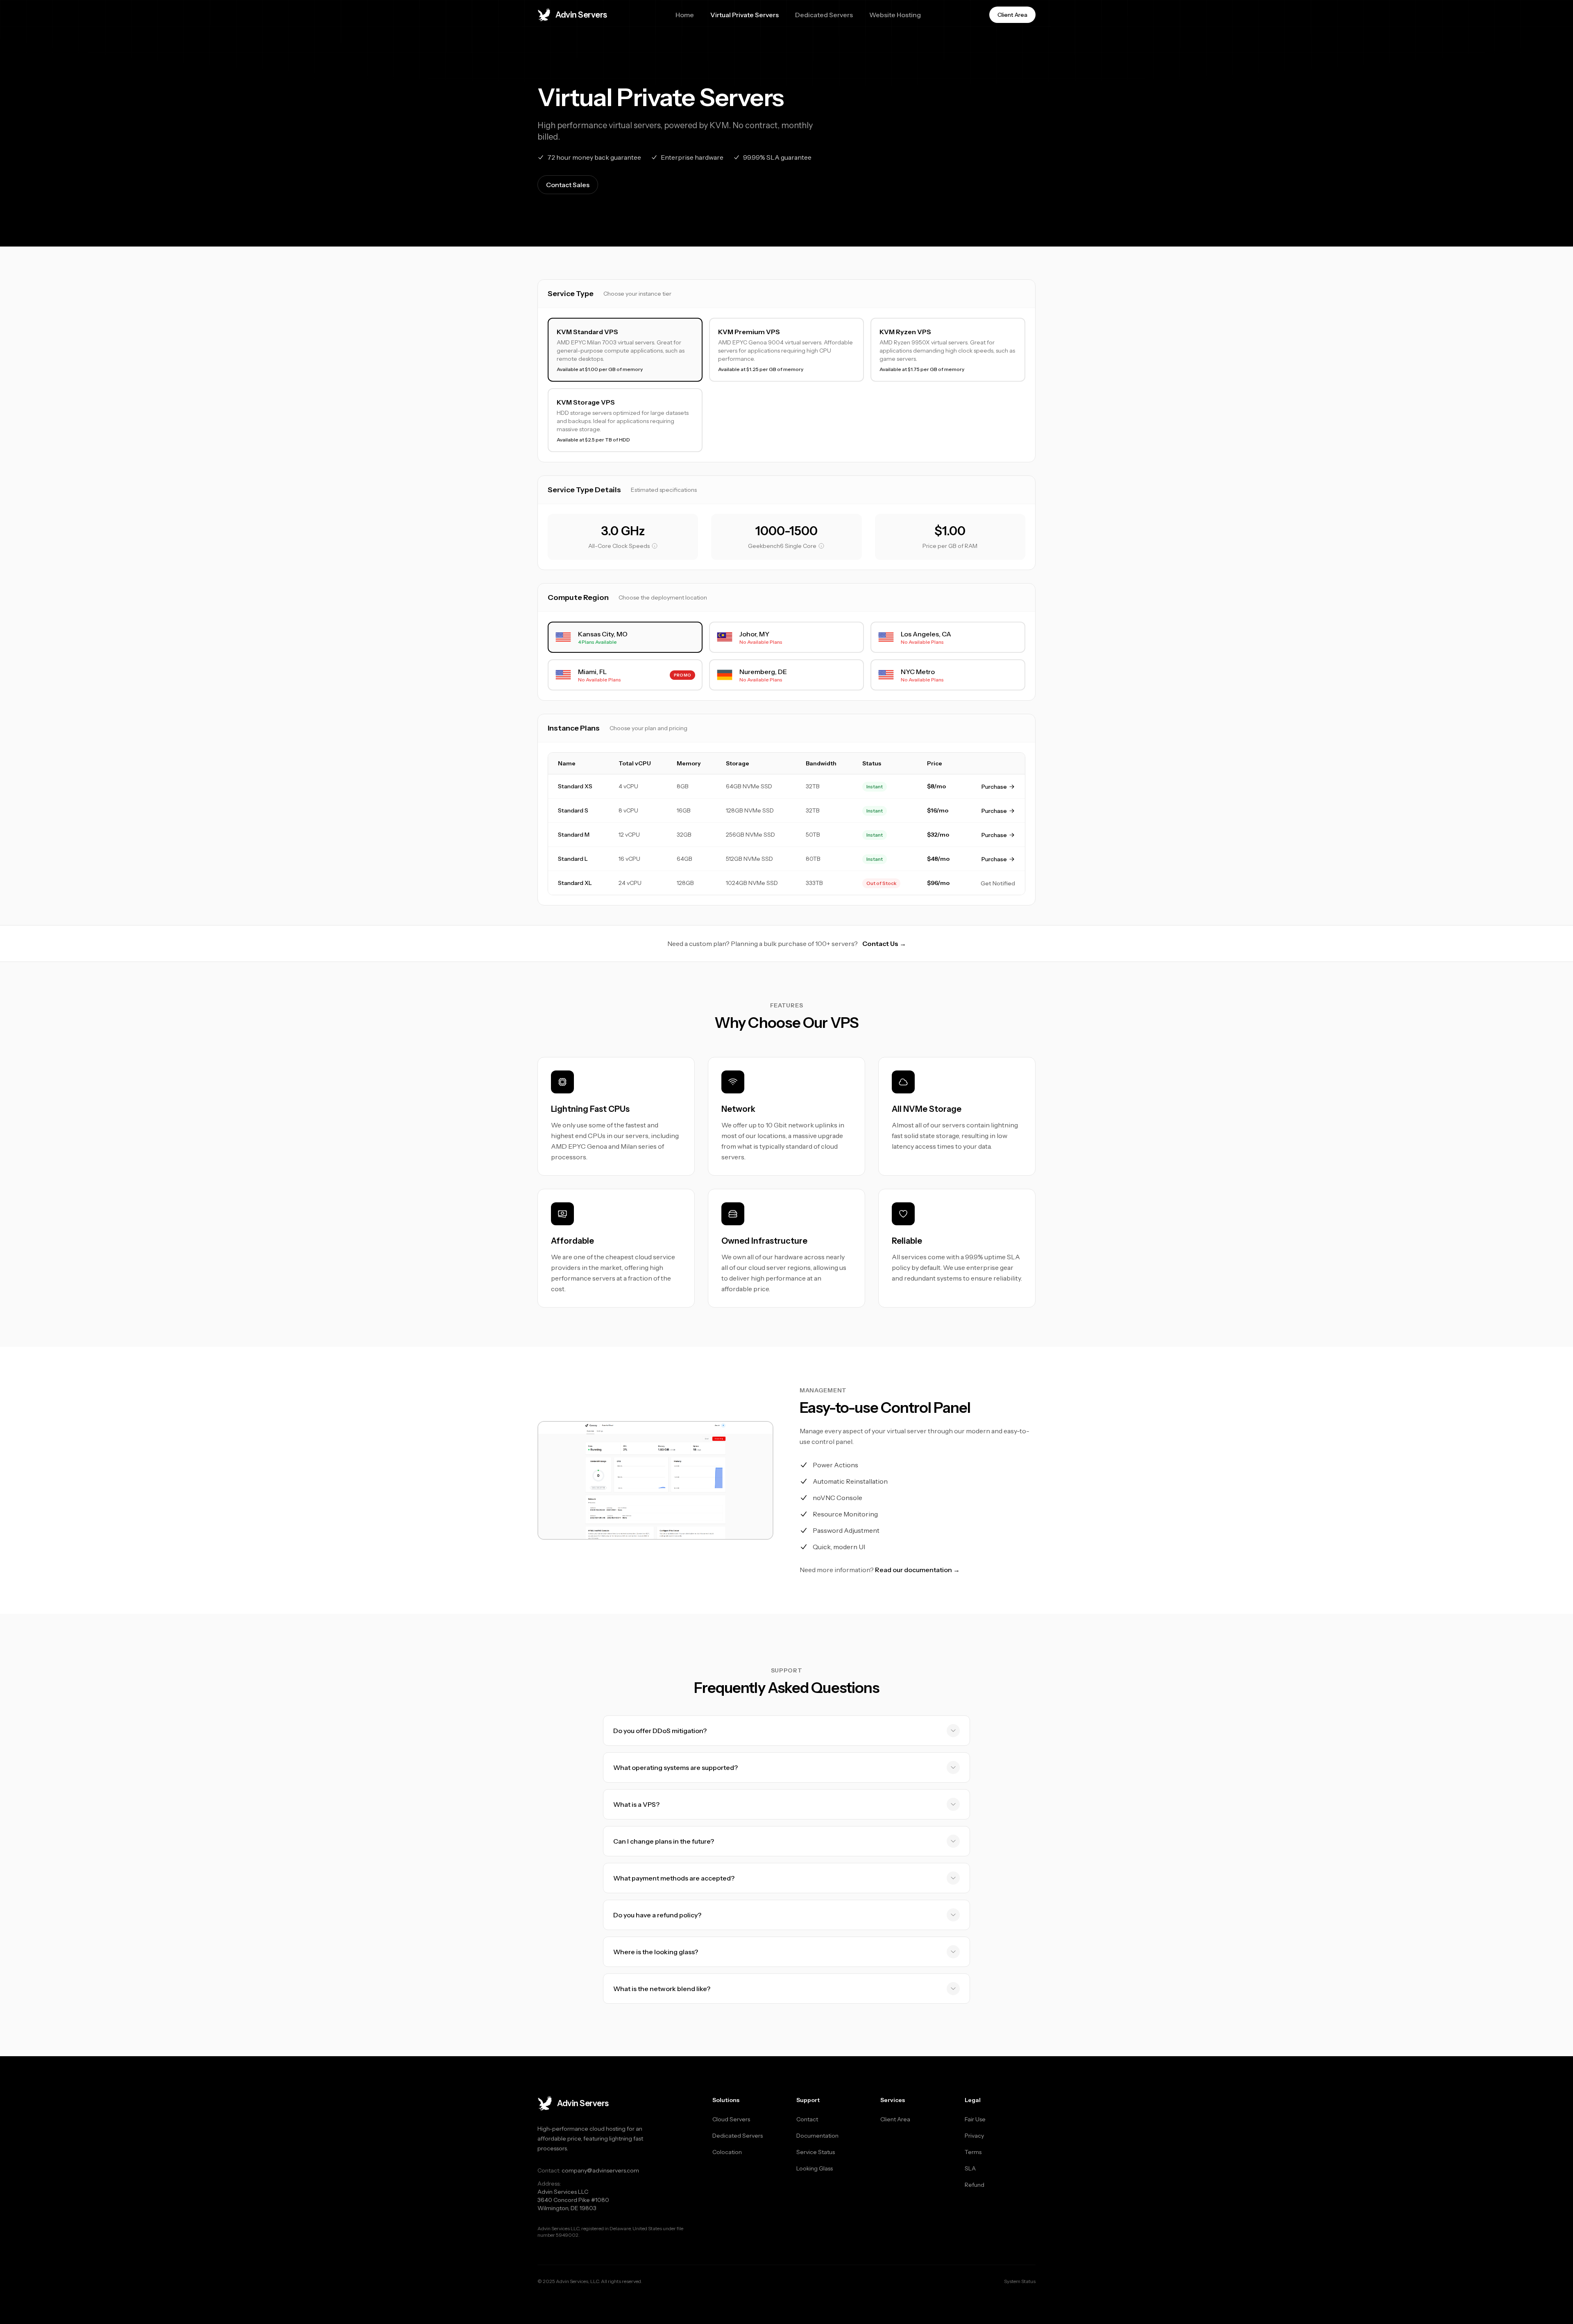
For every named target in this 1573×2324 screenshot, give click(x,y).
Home (685, 15)
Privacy (974, 2136)
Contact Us (884, 944)
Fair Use (975, 2119)
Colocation (727, 2152)
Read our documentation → (917, 1570)
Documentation (817, 2136)
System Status (1020, 2281)
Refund (975, 2185)
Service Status (816, 2152)
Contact (807, 2119)
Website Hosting (895, 15)
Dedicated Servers (824, 15)
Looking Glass (815, 2168)
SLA (970, 2168)
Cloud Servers (731, 2119)
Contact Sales (568, 185)
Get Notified (998, 883)
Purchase (994, 787)
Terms (973, 2152)
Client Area (895, 2119)
